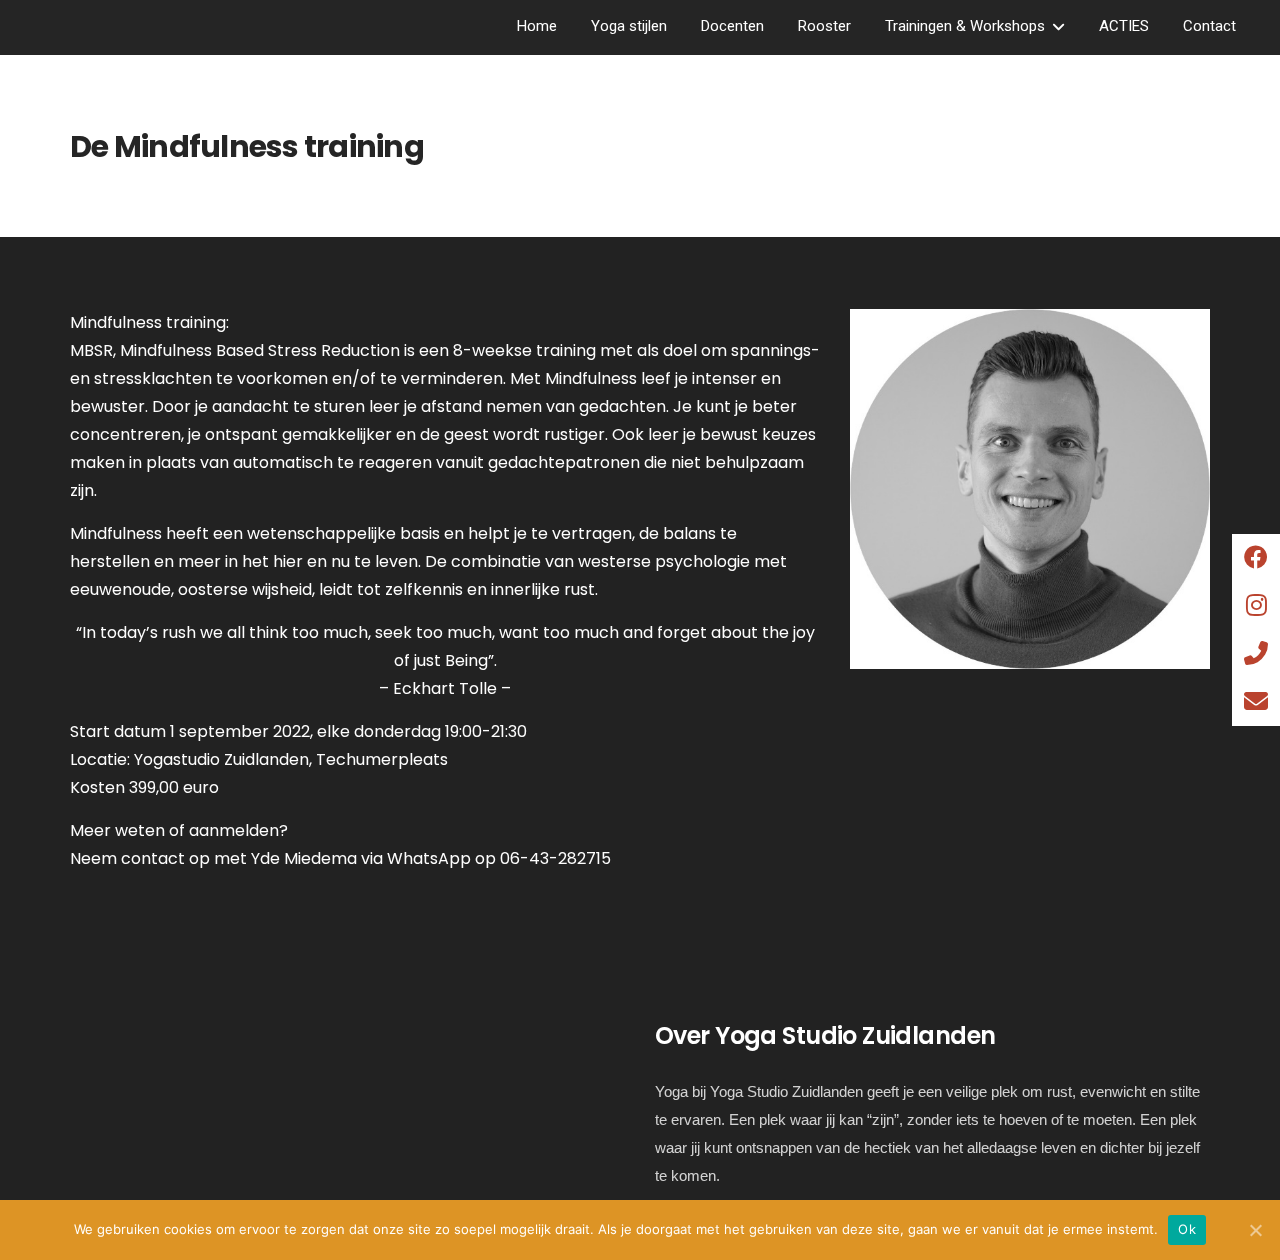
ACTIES (1124, 26)
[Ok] (1255, 1230)
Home (537, 26)
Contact (1209, 26)
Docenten (732, 26)
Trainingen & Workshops (965, 26)
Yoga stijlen (629, 26)
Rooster (824, 26)
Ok (1187, 1229)
